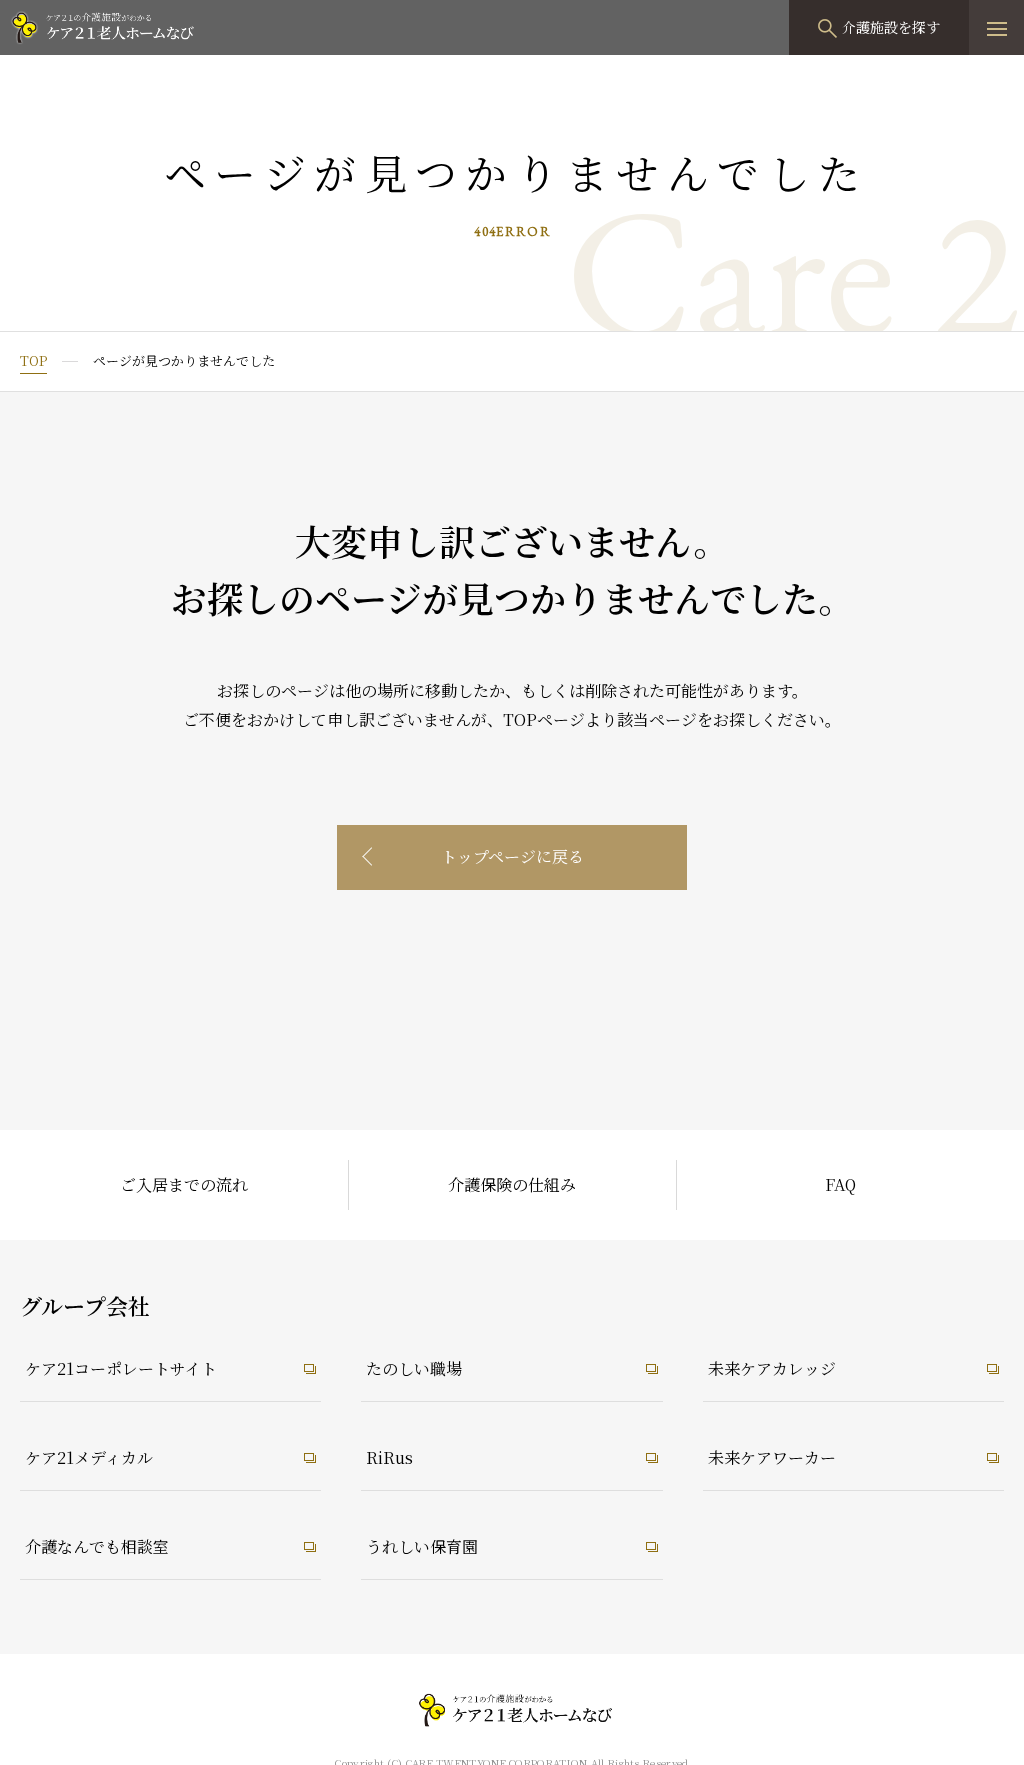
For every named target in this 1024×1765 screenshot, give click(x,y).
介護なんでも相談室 (97, 1546)
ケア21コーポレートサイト (121, 1368)
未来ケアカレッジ (772, 1368)
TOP (33, 360)
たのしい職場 (414, 1368)
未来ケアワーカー (772, 1457)
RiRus (389, 1457)
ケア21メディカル (89, 1457)
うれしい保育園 (422, 1546)
